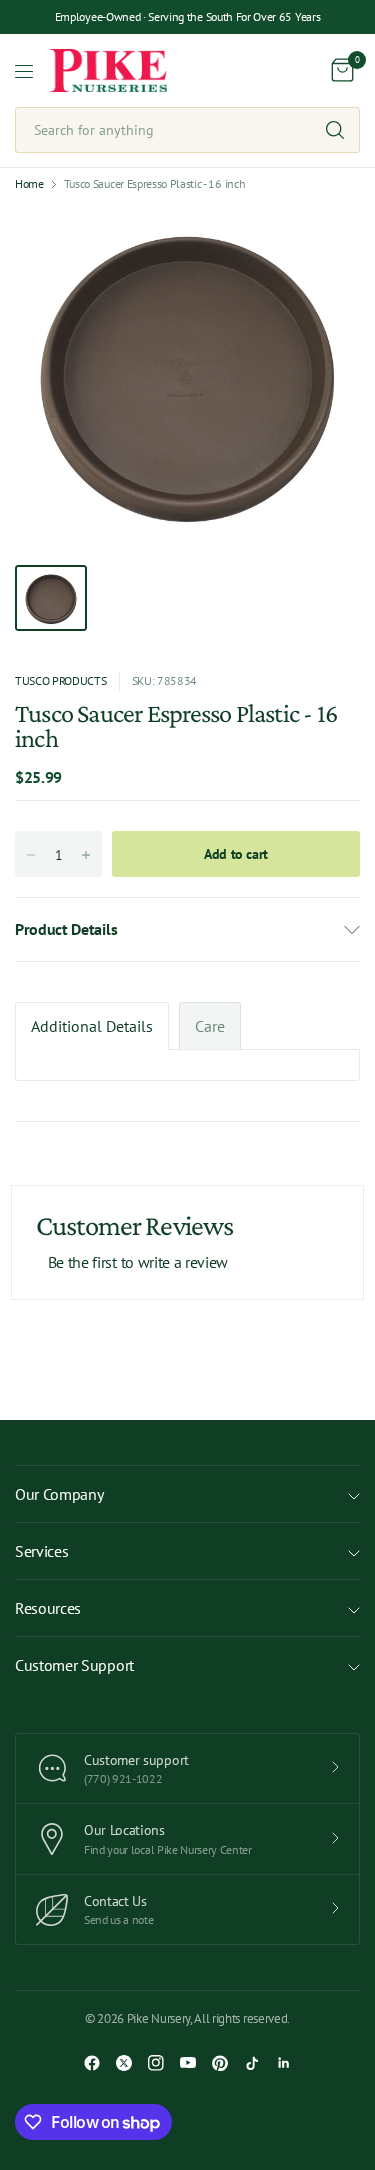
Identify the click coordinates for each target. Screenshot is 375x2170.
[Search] (335, 130)
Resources (48, 1608)
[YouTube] (188, 2063)
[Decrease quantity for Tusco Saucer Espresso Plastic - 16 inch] (31, 855)
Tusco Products (61, 680)
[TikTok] (252, 2063)
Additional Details (92, 1026)
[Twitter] (124, 2063)
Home (29, 184)
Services (41, 1551)
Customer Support (74, 1665)
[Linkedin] (284, 2063)
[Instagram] (156, 2063)
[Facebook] (92, 2063)
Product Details (66, 929)
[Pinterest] (220, 2063)
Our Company (59, 1494)
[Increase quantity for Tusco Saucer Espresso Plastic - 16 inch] (86, 855)
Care (210, 1026)
